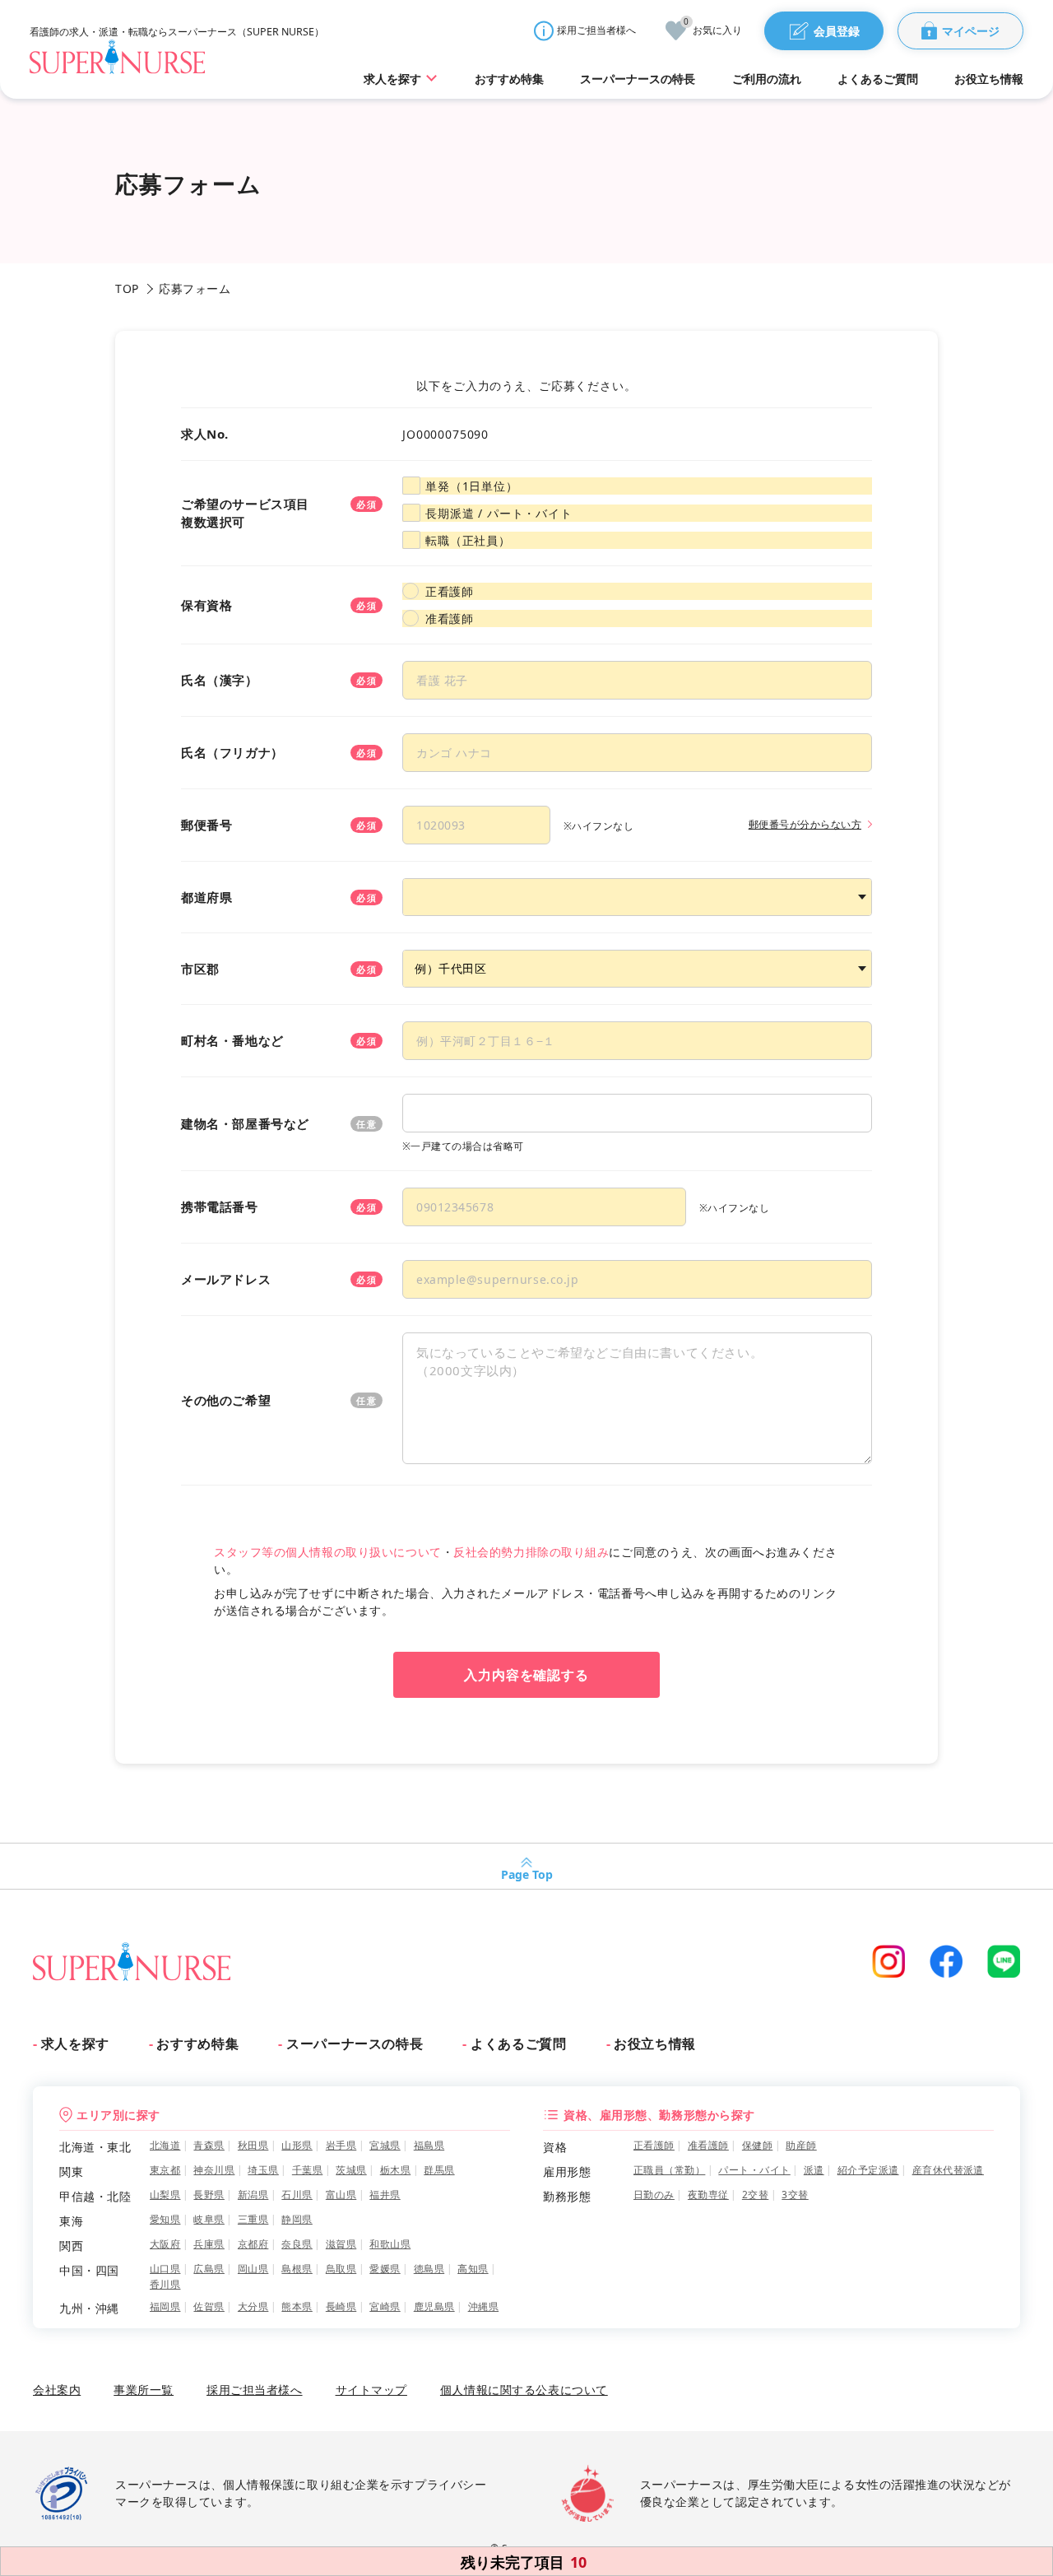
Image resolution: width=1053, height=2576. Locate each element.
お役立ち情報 (655, 2044)
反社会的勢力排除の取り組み (531, 1552)
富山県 (341, 2195)
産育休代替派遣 (948, 2170)
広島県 (209, 2269)
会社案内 (57, 2390)
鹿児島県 (434, 2306)
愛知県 (165, 2219)
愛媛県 (385, 2269)
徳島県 (429, 2269)
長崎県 (341, 2306)
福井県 (385, 2195)
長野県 (209, 2195)
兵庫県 (209, 2244)
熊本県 (297, 2306)
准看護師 (449, 618)
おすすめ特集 (197, 2044)
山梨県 (165, 2195)
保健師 (757, 2145)
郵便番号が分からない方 (805, 824)
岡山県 (253, 2269)
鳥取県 (341, 2269)
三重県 (253, 2219)
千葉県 (307, 2170)
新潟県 (253, 2195)
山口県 (165, 2269)
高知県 (473, 2269)
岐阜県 (209, 2219)
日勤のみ (654, 2195)
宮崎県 (385, 2306)
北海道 (165, 2145)
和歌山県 (390, 2244)
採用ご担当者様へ (596, 30)
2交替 (755, 2195)
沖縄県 (483, 2306)
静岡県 (297, 2219)
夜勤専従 (708, 2195)
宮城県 (385, 2145)
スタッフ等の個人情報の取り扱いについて (328, 1552)
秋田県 (253, 2145)
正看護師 (449, 591)
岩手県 (341, 2145)
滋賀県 (341, 2244)
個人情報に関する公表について (524, 2390)
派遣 (814, 2170)
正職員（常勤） (669, 2170)
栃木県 (395, 2170)
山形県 (297, 2145)
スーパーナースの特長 (355, 2044)
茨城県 (351, 2170)
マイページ (971, 31)
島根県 (297, 2269)
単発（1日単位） (472, 486)
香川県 (165, 2284)
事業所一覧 (144, 2390)
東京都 (165, 2170)
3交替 (795, 2195)
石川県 (297, 2195)
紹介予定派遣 (868, 2170)
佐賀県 (209, 2306)
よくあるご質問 (518, 2044)
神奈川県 (214, 2170)
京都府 (253, 2244)
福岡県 (165, 2306)
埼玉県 (263, 2170)
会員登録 (837, 31)
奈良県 (297, 2244)
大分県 (253, 2306)
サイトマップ (371, 2390)
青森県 (209, 2145)
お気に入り (713, 29)
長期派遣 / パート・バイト (499, 513)
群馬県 (439, 2170)
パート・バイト (754, 2170)
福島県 (429, 2145)
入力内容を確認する (527, 1675)
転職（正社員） (468, 540)
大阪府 (165, 2244)
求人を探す (75, 2044)
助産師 (801, 2145)
